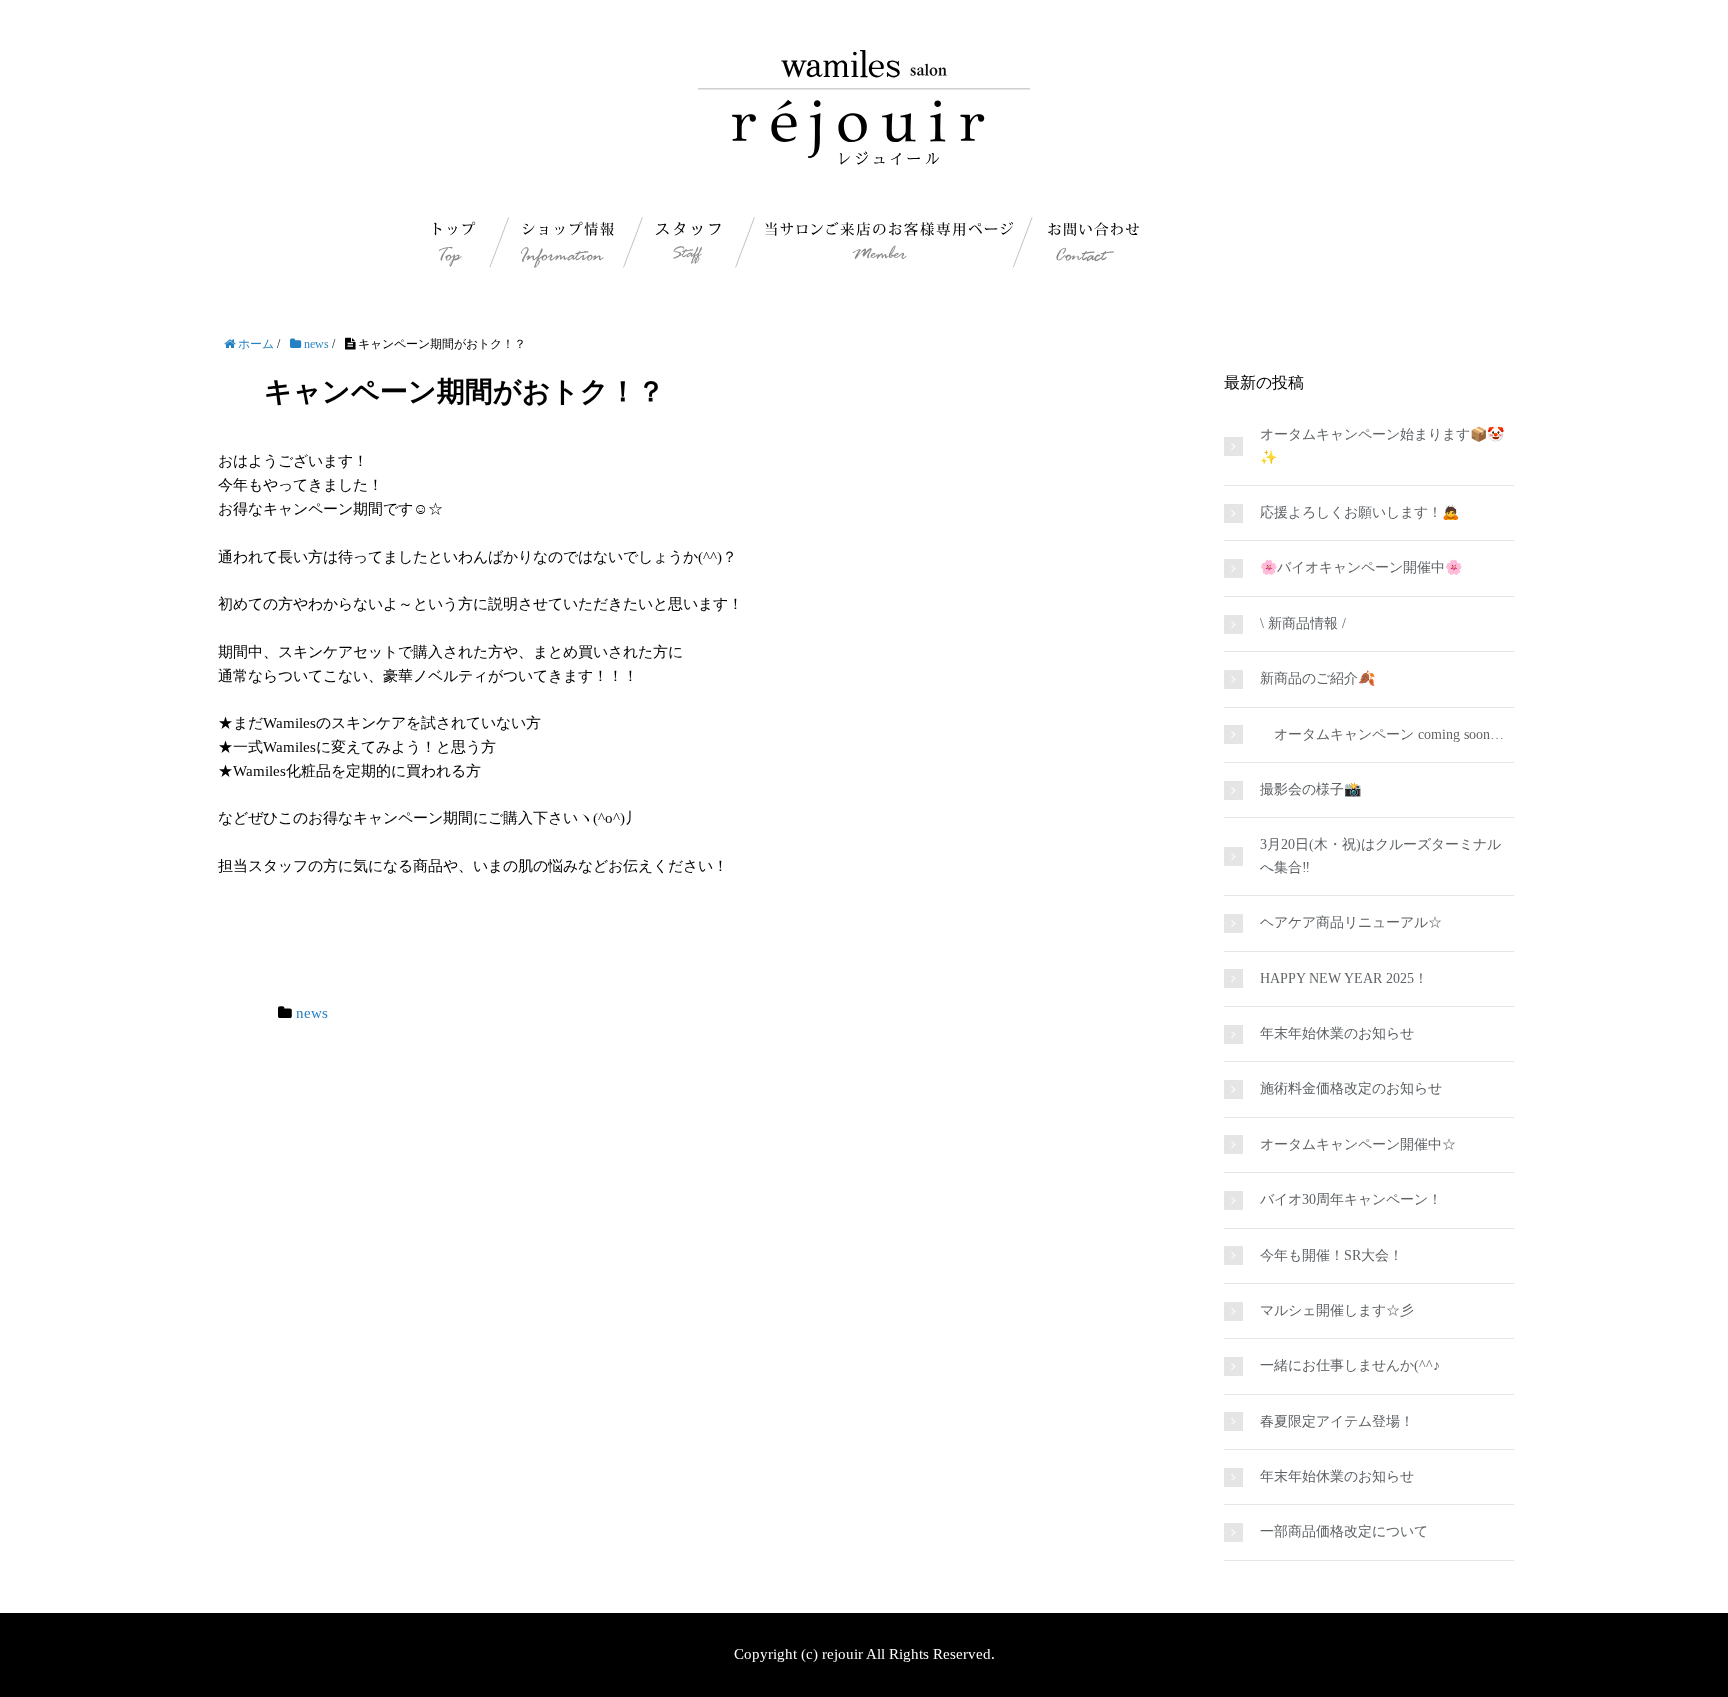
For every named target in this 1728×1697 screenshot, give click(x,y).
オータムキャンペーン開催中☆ (1358, 1144)
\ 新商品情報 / (1303, 623)
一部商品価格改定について (1344, 1531)
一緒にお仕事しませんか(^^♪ (1350, 1365)
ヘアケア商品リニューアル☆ (1351, 922)
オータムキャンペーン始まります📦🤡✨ (1382, 445)
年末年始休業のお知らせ (1337, 1033)
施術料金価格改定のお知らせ (1351, 1088)
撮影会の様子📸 (1310, 789)
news (312, 1013)
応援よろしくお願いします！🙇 (1359, 512)
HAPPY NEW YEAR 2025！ (1344, 978)
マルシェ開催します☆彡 (1337, 1310)
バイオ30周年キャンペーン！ (1351, 1199)
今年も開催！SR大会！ (1331, 1255)
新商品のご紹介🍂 (1317, 678)
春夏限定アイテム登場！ (1337, 1421)
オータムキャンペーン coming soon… (1382, 734)
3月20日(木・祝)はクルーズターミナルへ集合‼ (1380, 855)
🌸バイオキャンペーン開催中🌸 (1361, 567)
